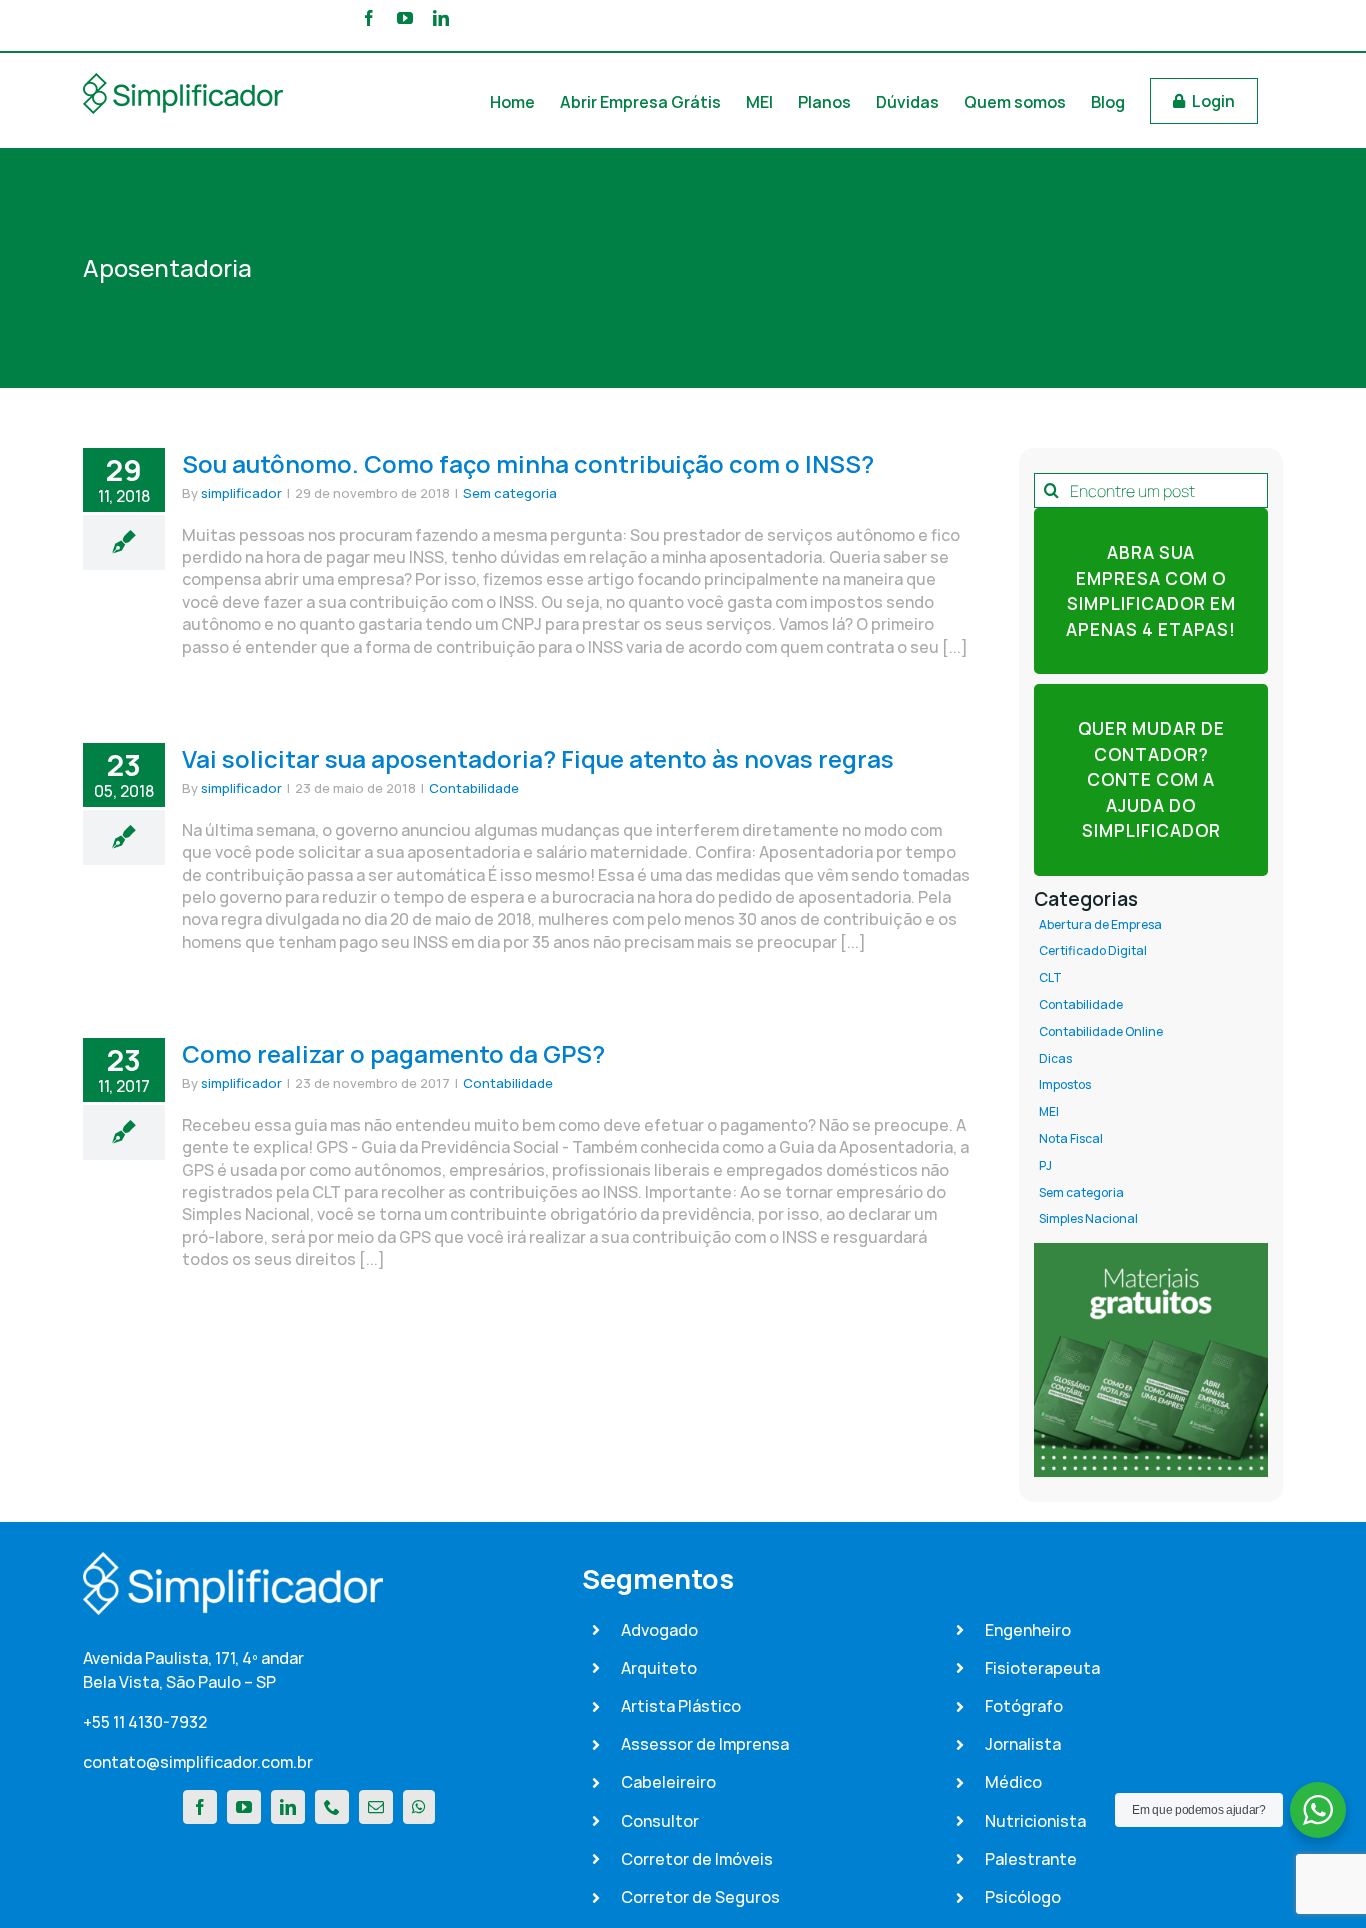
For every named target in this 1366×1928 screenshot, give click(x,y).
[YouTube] (244, 1807)
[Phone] (332, 1807)
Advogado (659, 1630)
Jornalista (1023, 1744)
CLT (1050, 978)
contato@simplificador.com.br (198, 1762)
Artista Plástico (681, 1706)
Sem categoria (510, 493)
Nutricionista (1035, 1821)
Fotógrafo (1024, 1706)
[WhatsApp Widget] (1318, 1810)
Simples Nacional (1088, 1219)
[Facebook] (200, 1807)
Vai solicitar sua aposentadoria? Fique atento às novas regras (538, 758)
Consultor (660, 1821)
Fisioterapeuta (1042, 1668)
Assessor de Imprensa (705, 1744)
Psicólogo (1023, 1897)
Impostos (1065, 1085)
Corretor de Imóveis (697, 1859)
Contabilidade (474, 788)
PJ (1045, 1166)
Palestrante (1031, 1859)
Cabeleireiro (668, 1782)
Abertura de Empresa (1100, 925)
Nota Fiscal (1071, 1139)
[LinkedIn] (288, 1807)
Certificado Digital (1093, 951)
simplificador (241, 493)
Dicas (1055, 1059)
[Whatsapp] (419, 1807)
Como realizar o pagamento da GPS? (393, 1053)
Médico (1013, 1782)
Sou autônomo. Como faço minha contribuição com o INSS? (528, 463)
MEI (1049, 1112)
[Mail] (376, 1807)
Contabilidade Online (1101, 1032)
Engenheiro (1028, 1630)
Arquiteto (659, 1668)
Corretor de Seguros (700, 1897)
